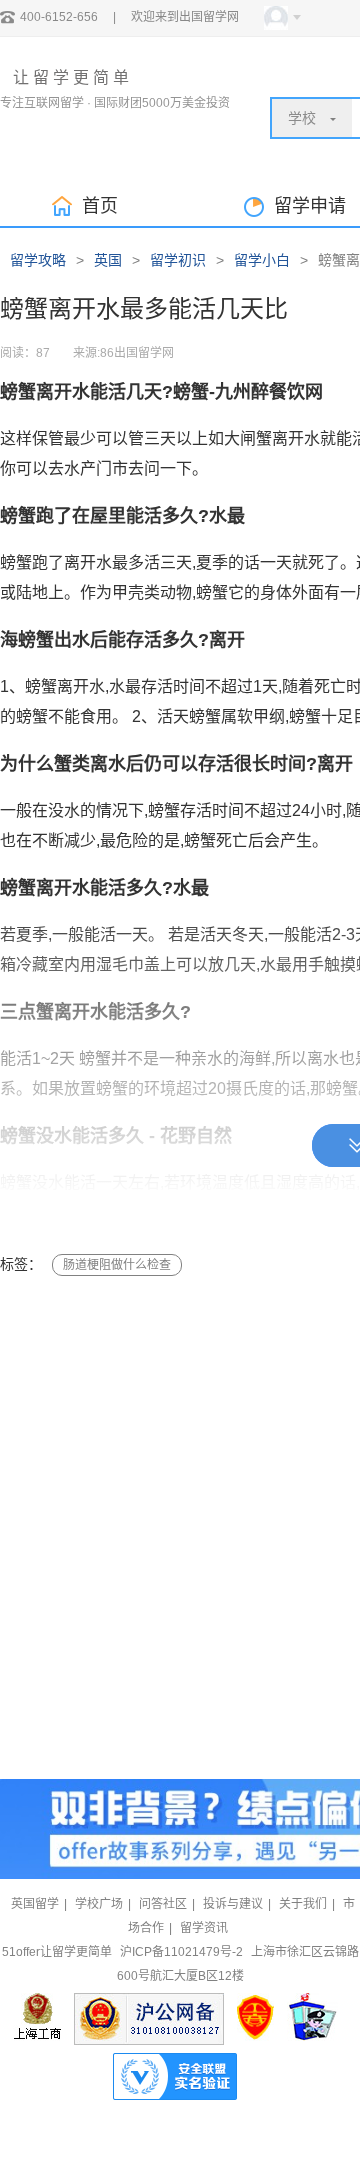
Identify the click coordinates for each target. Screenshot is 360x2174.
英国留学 (35, 1904)
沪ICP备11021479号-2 (181, 1952)
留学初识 (178, 260)
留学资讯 (204, 1928)
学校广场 (99, 1904)
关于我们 (303, 1904)
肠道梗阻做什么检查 (117, 1265)
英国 (108, 260)
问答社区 (163, 1904)
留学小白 (262, 260)
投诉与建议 (233, 1904)
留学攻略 (38, 260)
